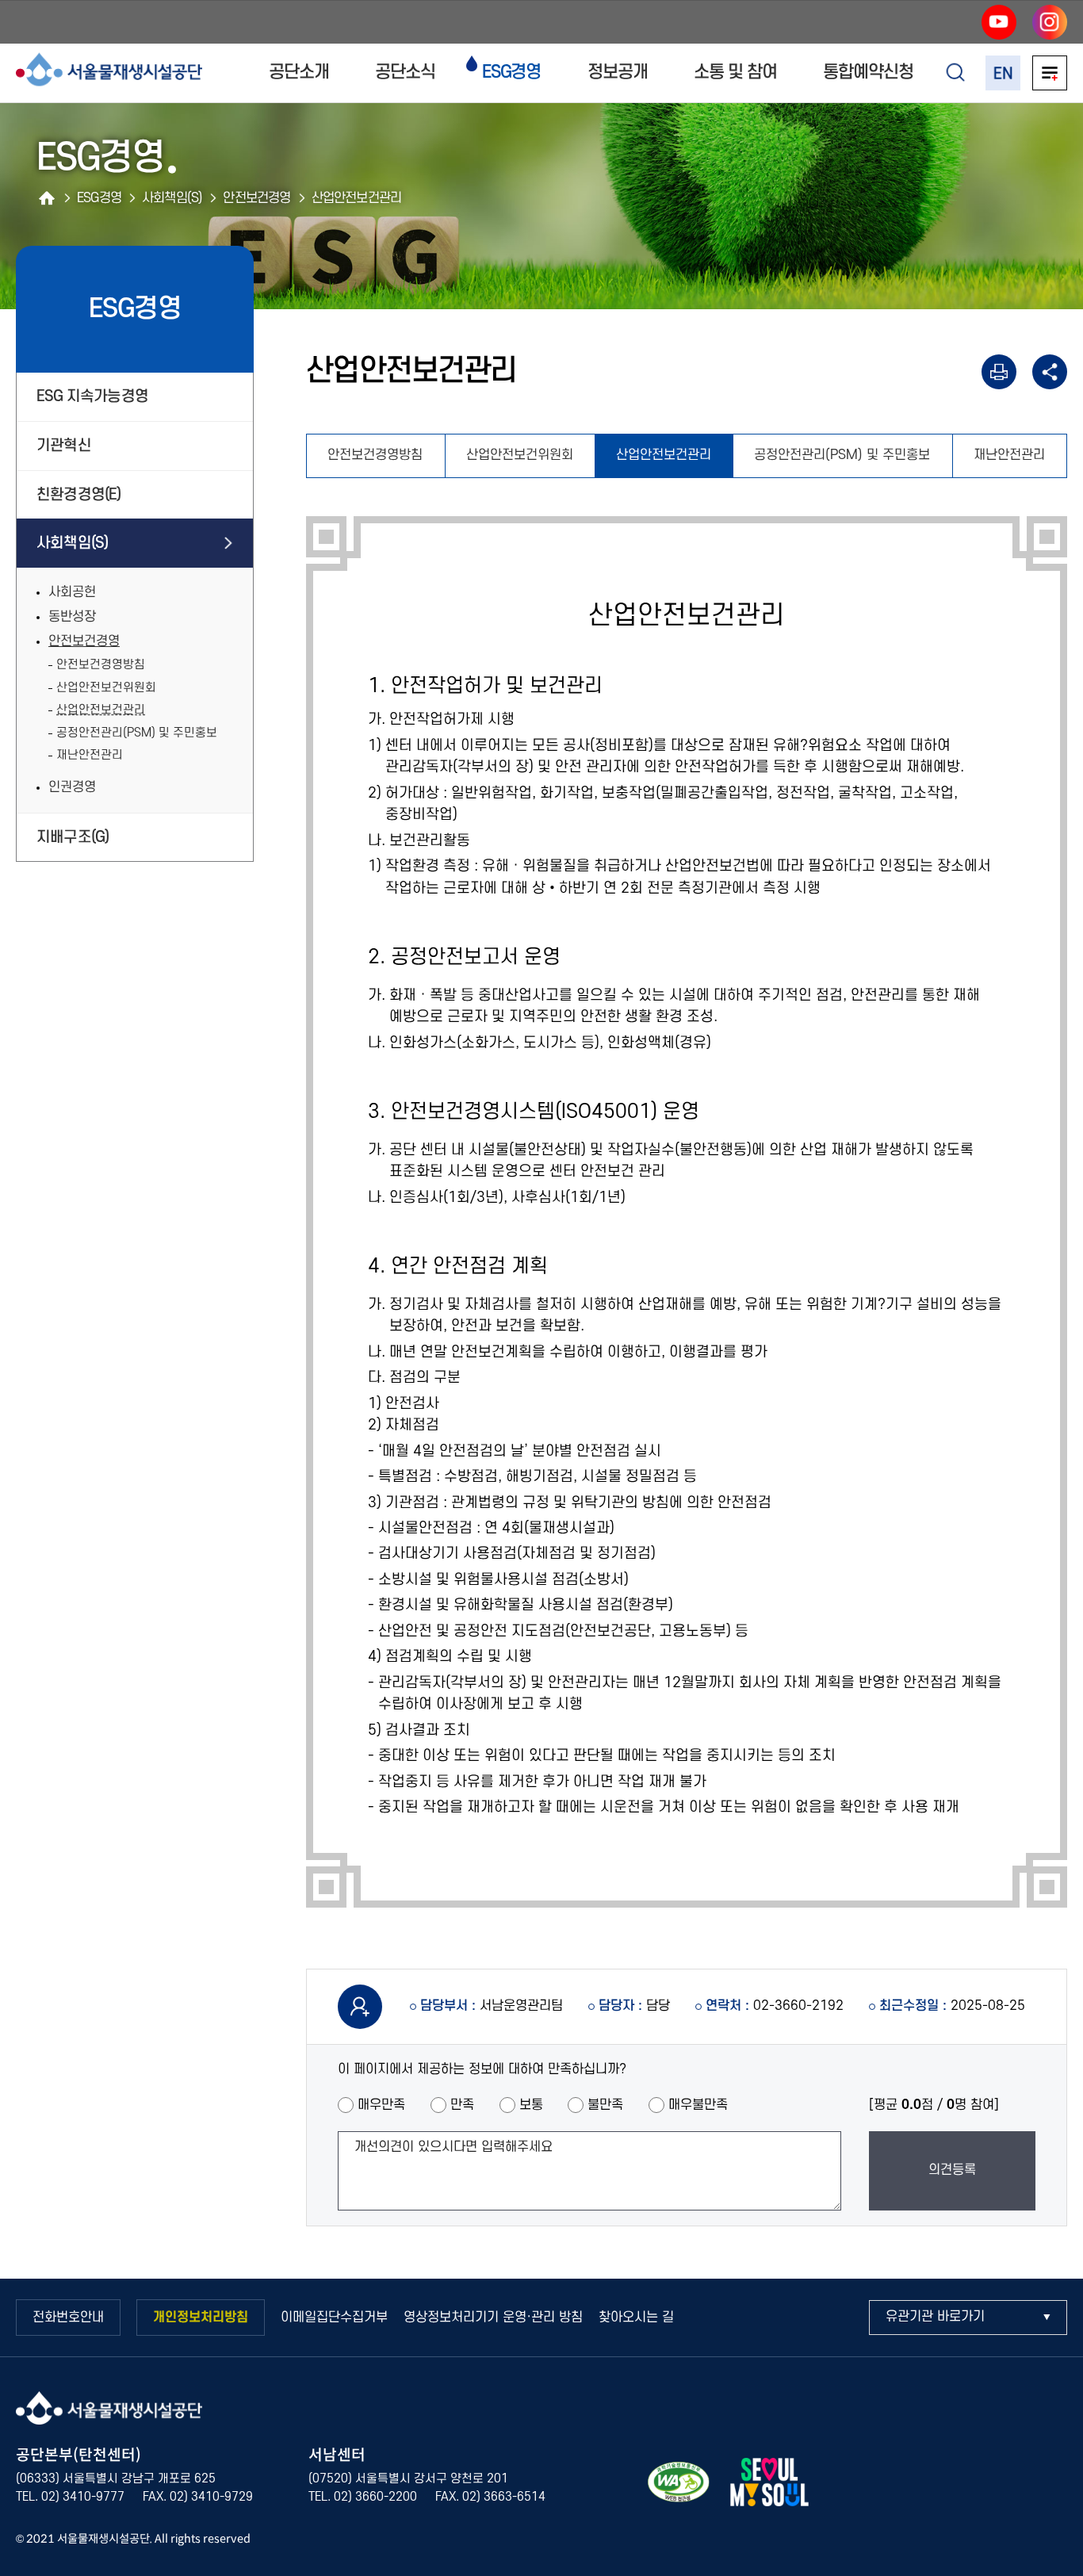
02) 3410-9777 (83, 2497)
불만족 (605, 2105)
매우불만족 (698, 2105)
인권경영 (72, 787)
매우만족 (381, 2105)
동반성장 (72, 617)
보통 (531, 2105)
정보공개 (618, 72)
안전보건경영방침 (101, 665)
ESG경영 (512, 72)
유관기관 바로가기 (935, 2317)
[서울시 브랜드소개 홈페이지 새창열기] (769, 2485)
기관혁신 (64, 446)
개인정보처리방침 (201, 2318)
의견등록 (952, 2170)
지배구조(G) (73, 837)
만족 (462, 2105)
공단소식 (405, 72)
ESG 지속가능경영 (92, 396)
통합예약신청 (868, 72)
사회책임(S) (72, 543)
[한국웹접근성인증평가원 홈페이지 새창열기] (679, 2485)
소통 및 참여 (735, 72)
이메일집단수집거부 (334, 2318)
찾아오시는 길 (636, 2318)
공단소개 (299, 72)
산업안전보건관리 (101, 710)
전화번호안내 (68, 2318)
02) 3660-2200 (375, 2497)
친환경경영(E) (79, 495)
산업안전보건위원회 (106, 688)
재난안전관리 (90, 755)
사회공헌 (72, 592)
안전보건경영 (84, 641)
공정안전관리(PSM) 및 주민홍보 (137, 733)
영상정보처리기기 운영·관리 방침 (493, 2318)
